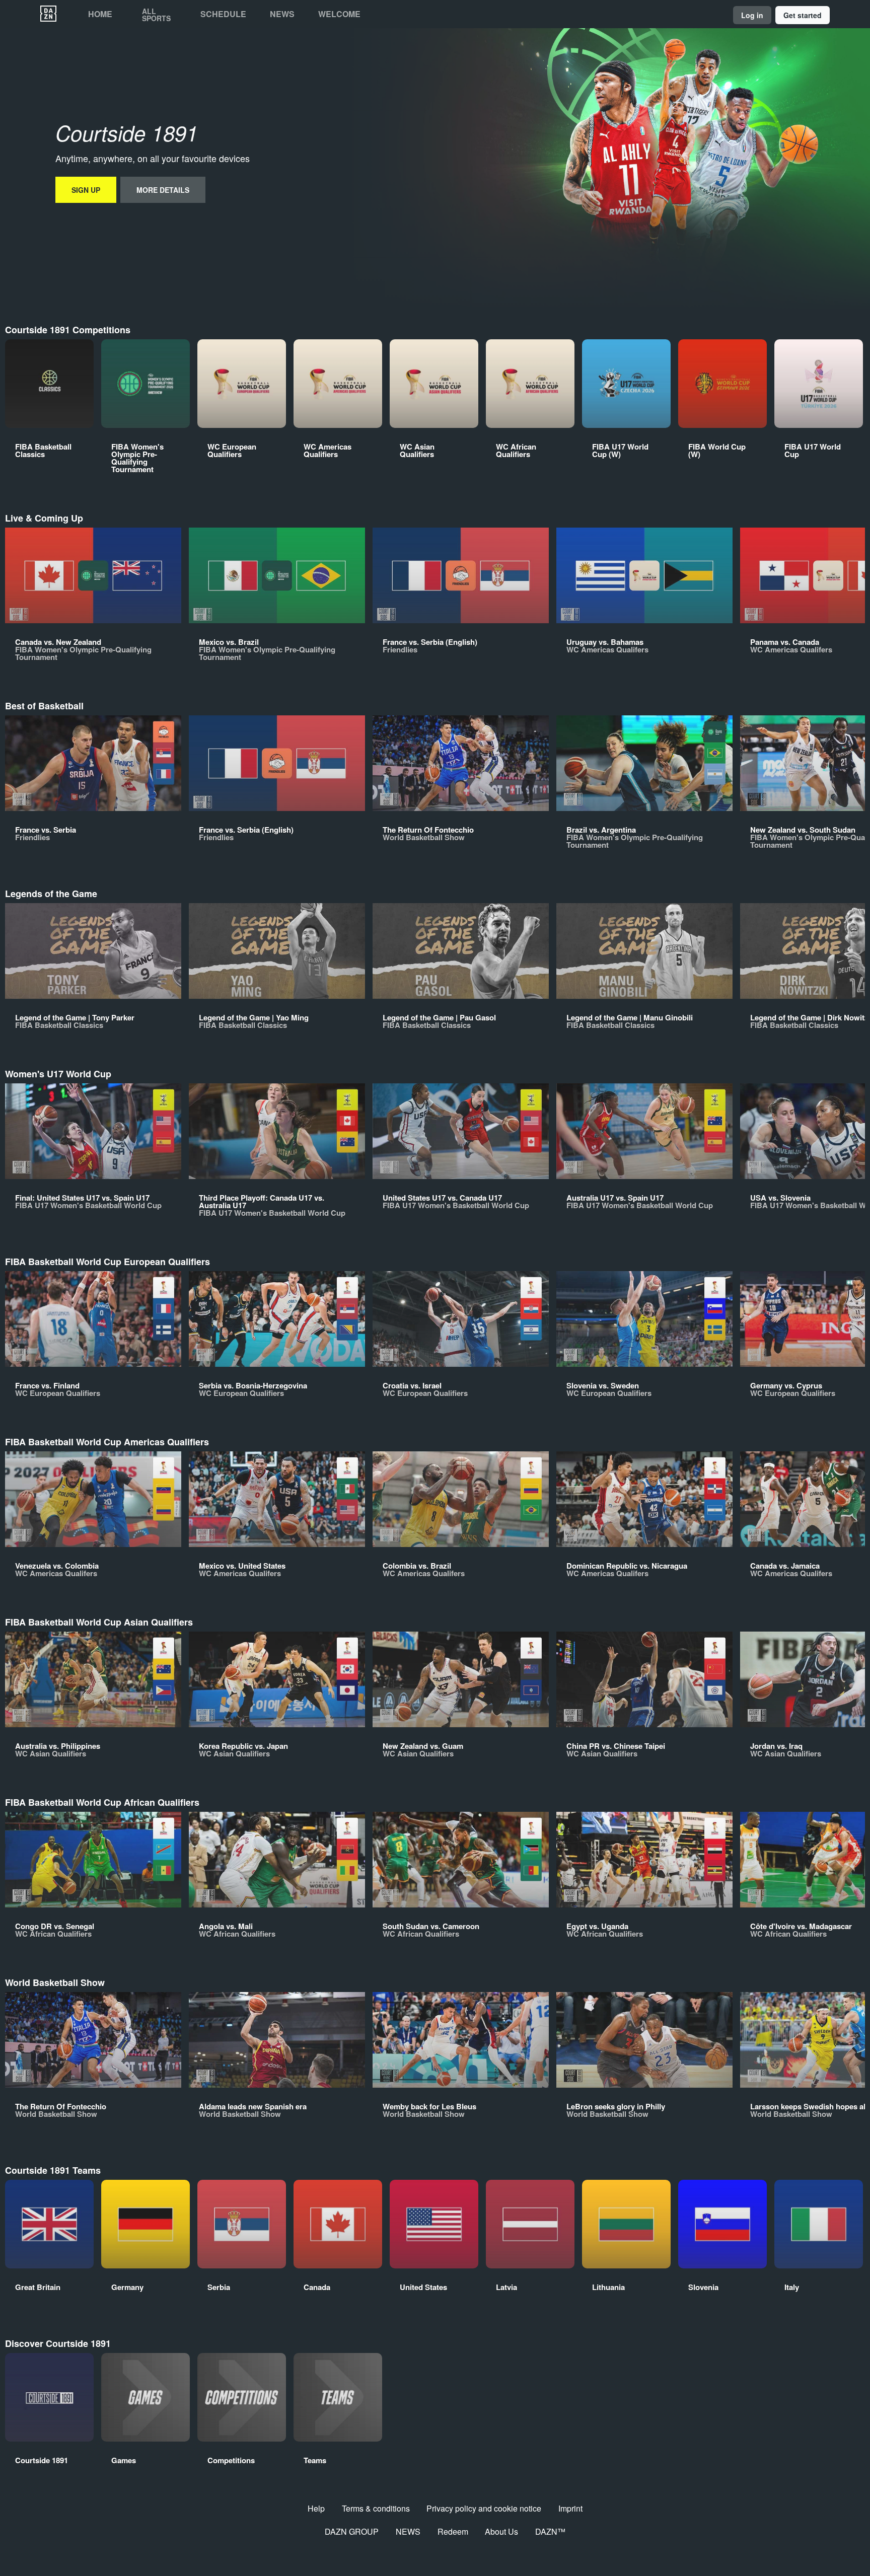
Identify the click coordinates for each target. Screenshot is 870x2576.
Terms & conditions (376, 2508)
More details (163, 190)
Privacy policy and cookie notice (484, 2508)
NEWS (408, 2531)
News (282, 14)
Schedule (223, 14)
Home (100, 14)
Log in (752, 15)
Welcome (339, 14)
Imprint (570, 2508)
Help (316, 2508)
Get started (803, 15)
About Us (501, 2531)
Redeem (453, 2531)
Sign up (86, 190)
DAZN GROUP (352, 2531)
